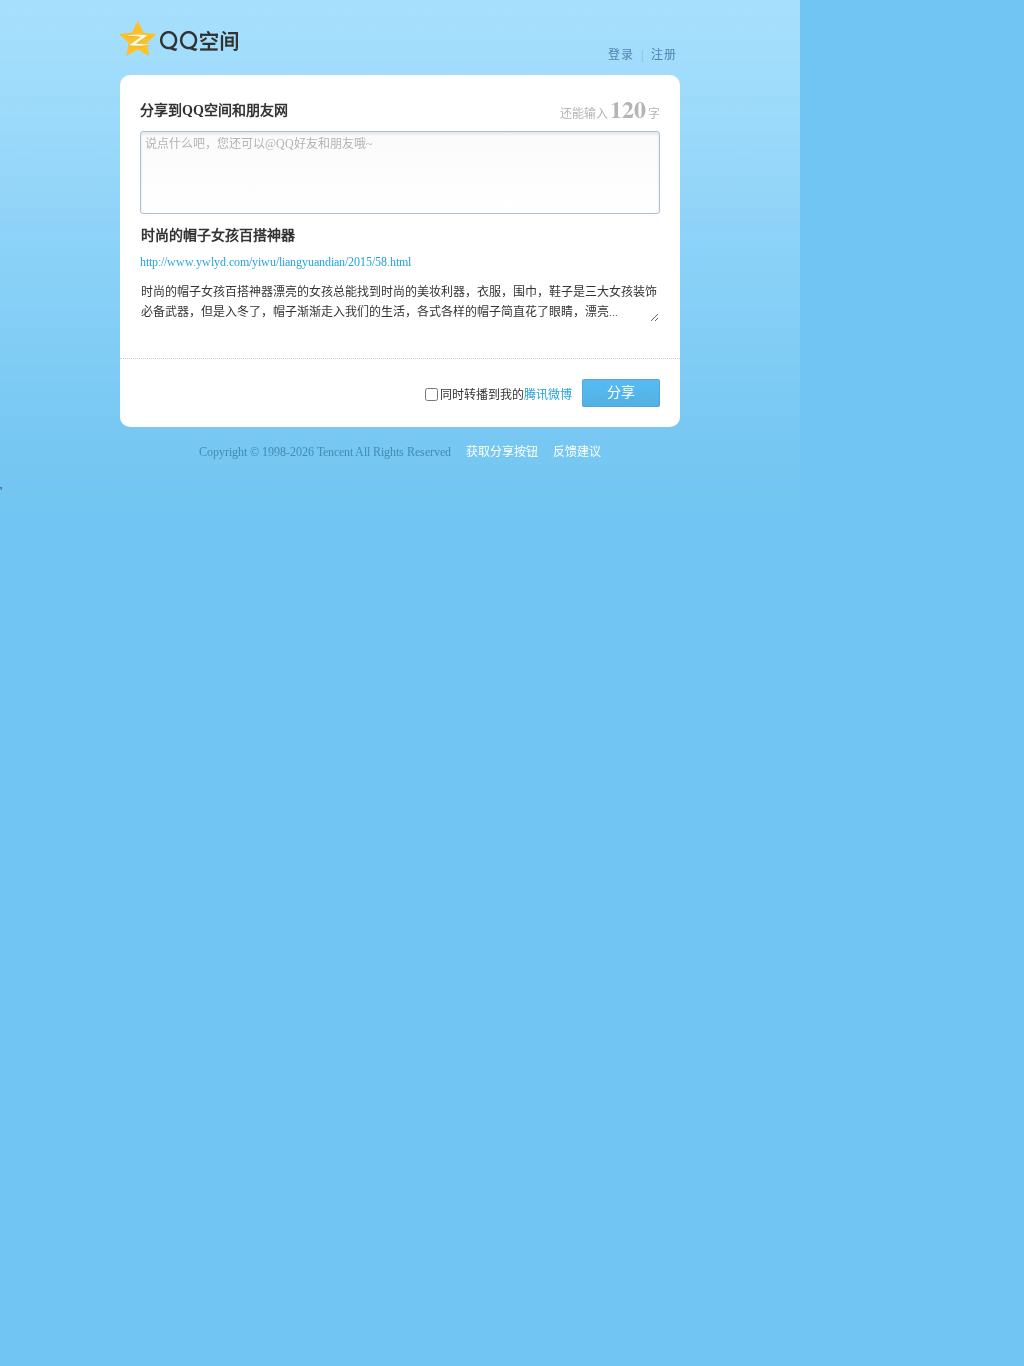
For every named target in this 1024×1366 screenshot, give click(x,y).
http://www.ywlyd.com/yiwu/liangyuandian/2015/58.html (275, 262)
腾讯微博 (548, 395)
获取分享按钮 (502, 452)
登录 (621, 55)
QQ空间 (179, 39)
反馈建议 (577, 452)
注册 (664, 55)
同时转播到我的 (506, 395)
